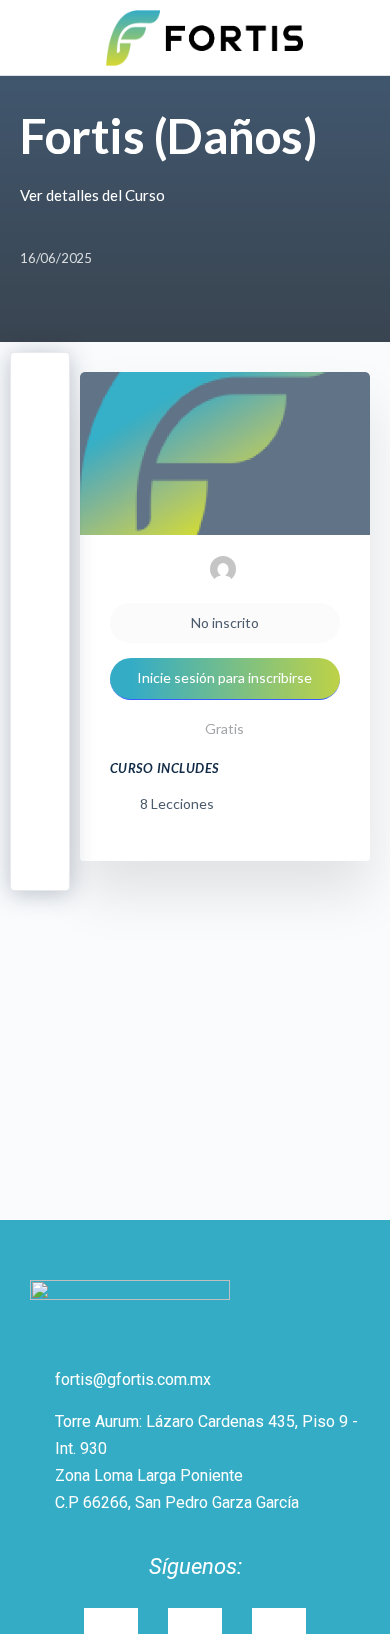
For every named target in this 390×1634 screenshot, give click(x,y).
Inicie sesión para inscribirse (224, 677)
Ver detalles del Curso (94, 195)
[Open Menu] (32, 36)
